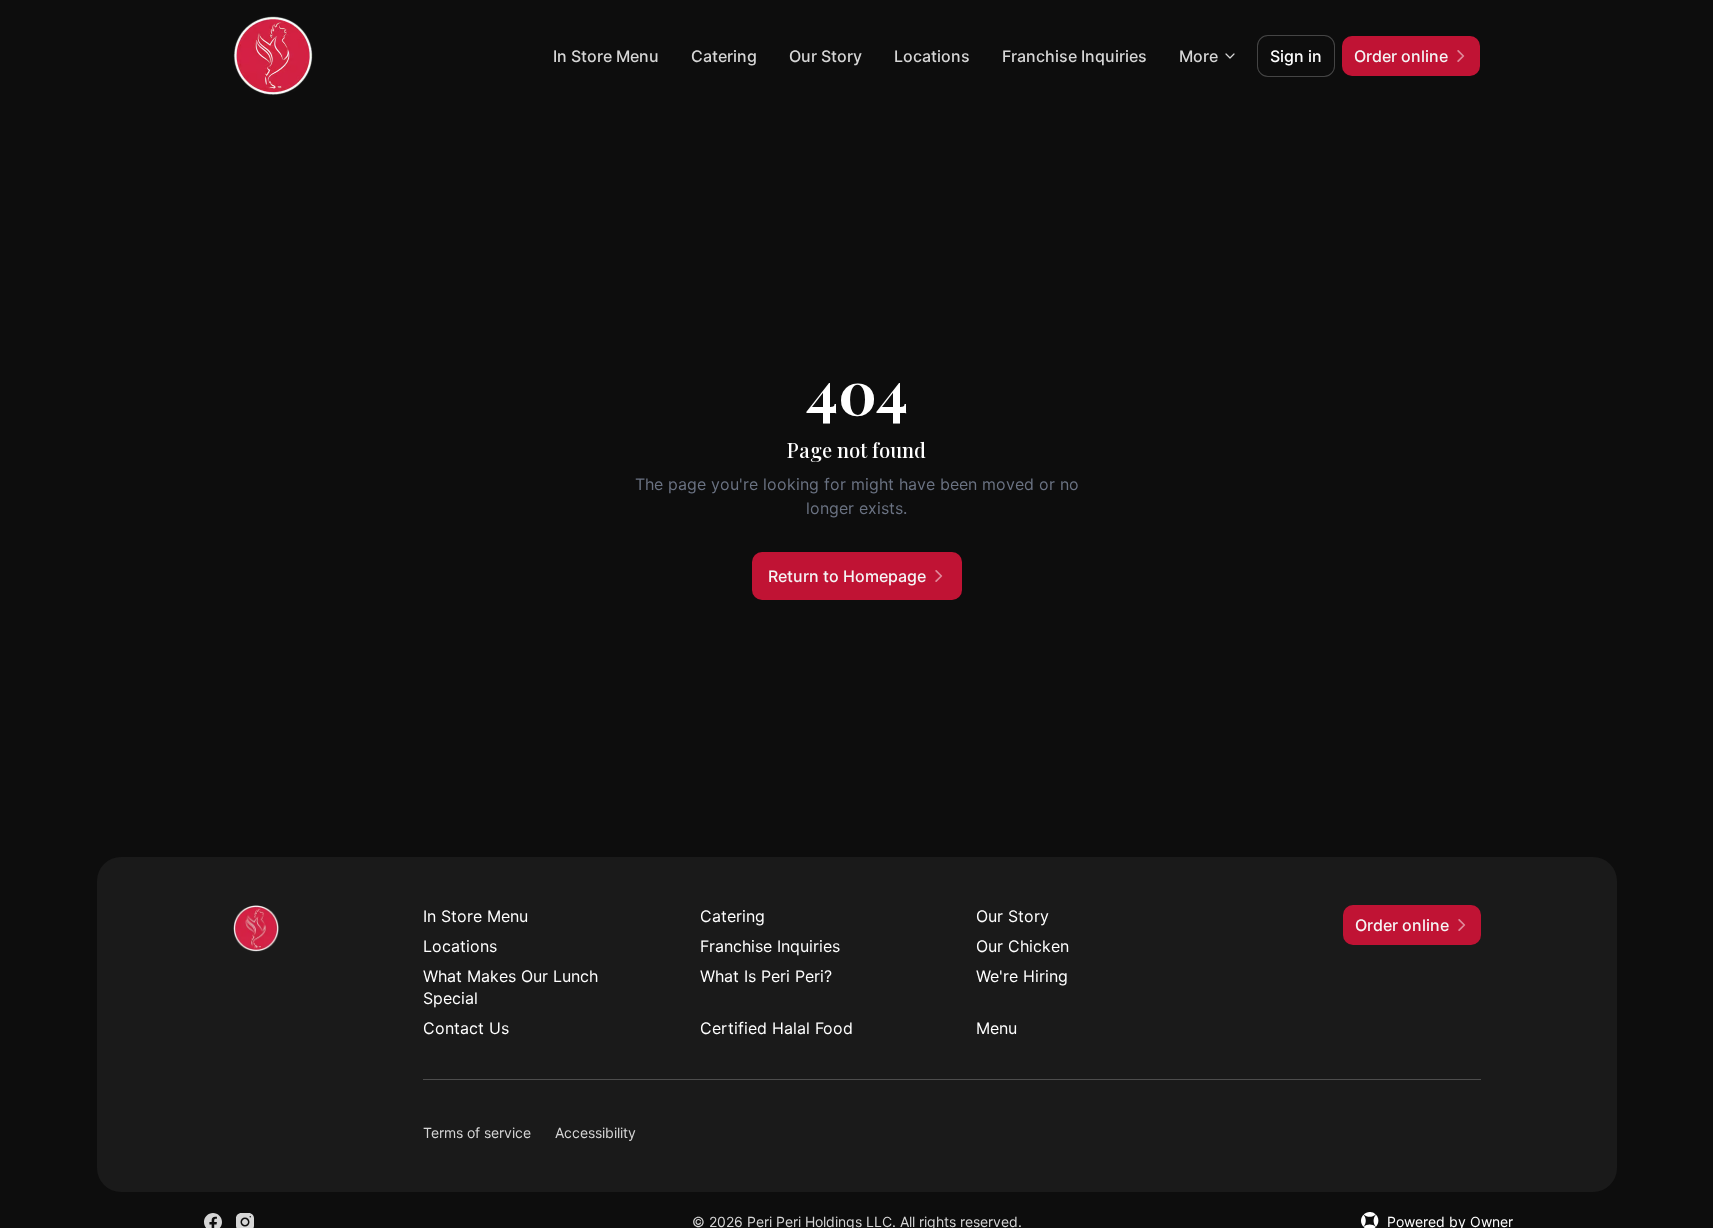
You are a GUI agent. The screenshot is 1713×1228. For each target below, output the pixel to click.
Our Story (825, 56)
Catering (724, 56)
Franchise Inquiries (1074, 56)
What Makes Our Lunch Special (510, 987)
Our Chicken (1022, 946)
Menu (996, 1028)
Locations (932, 56)
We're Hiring (1022, 976)
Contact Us (466, 1028)
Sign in (1296, 56)
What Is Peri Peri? (766, 976)
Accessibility (595, 1132)
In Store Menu (606, 56)
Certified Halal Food (776, 1028)
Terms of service (477, 1132)
